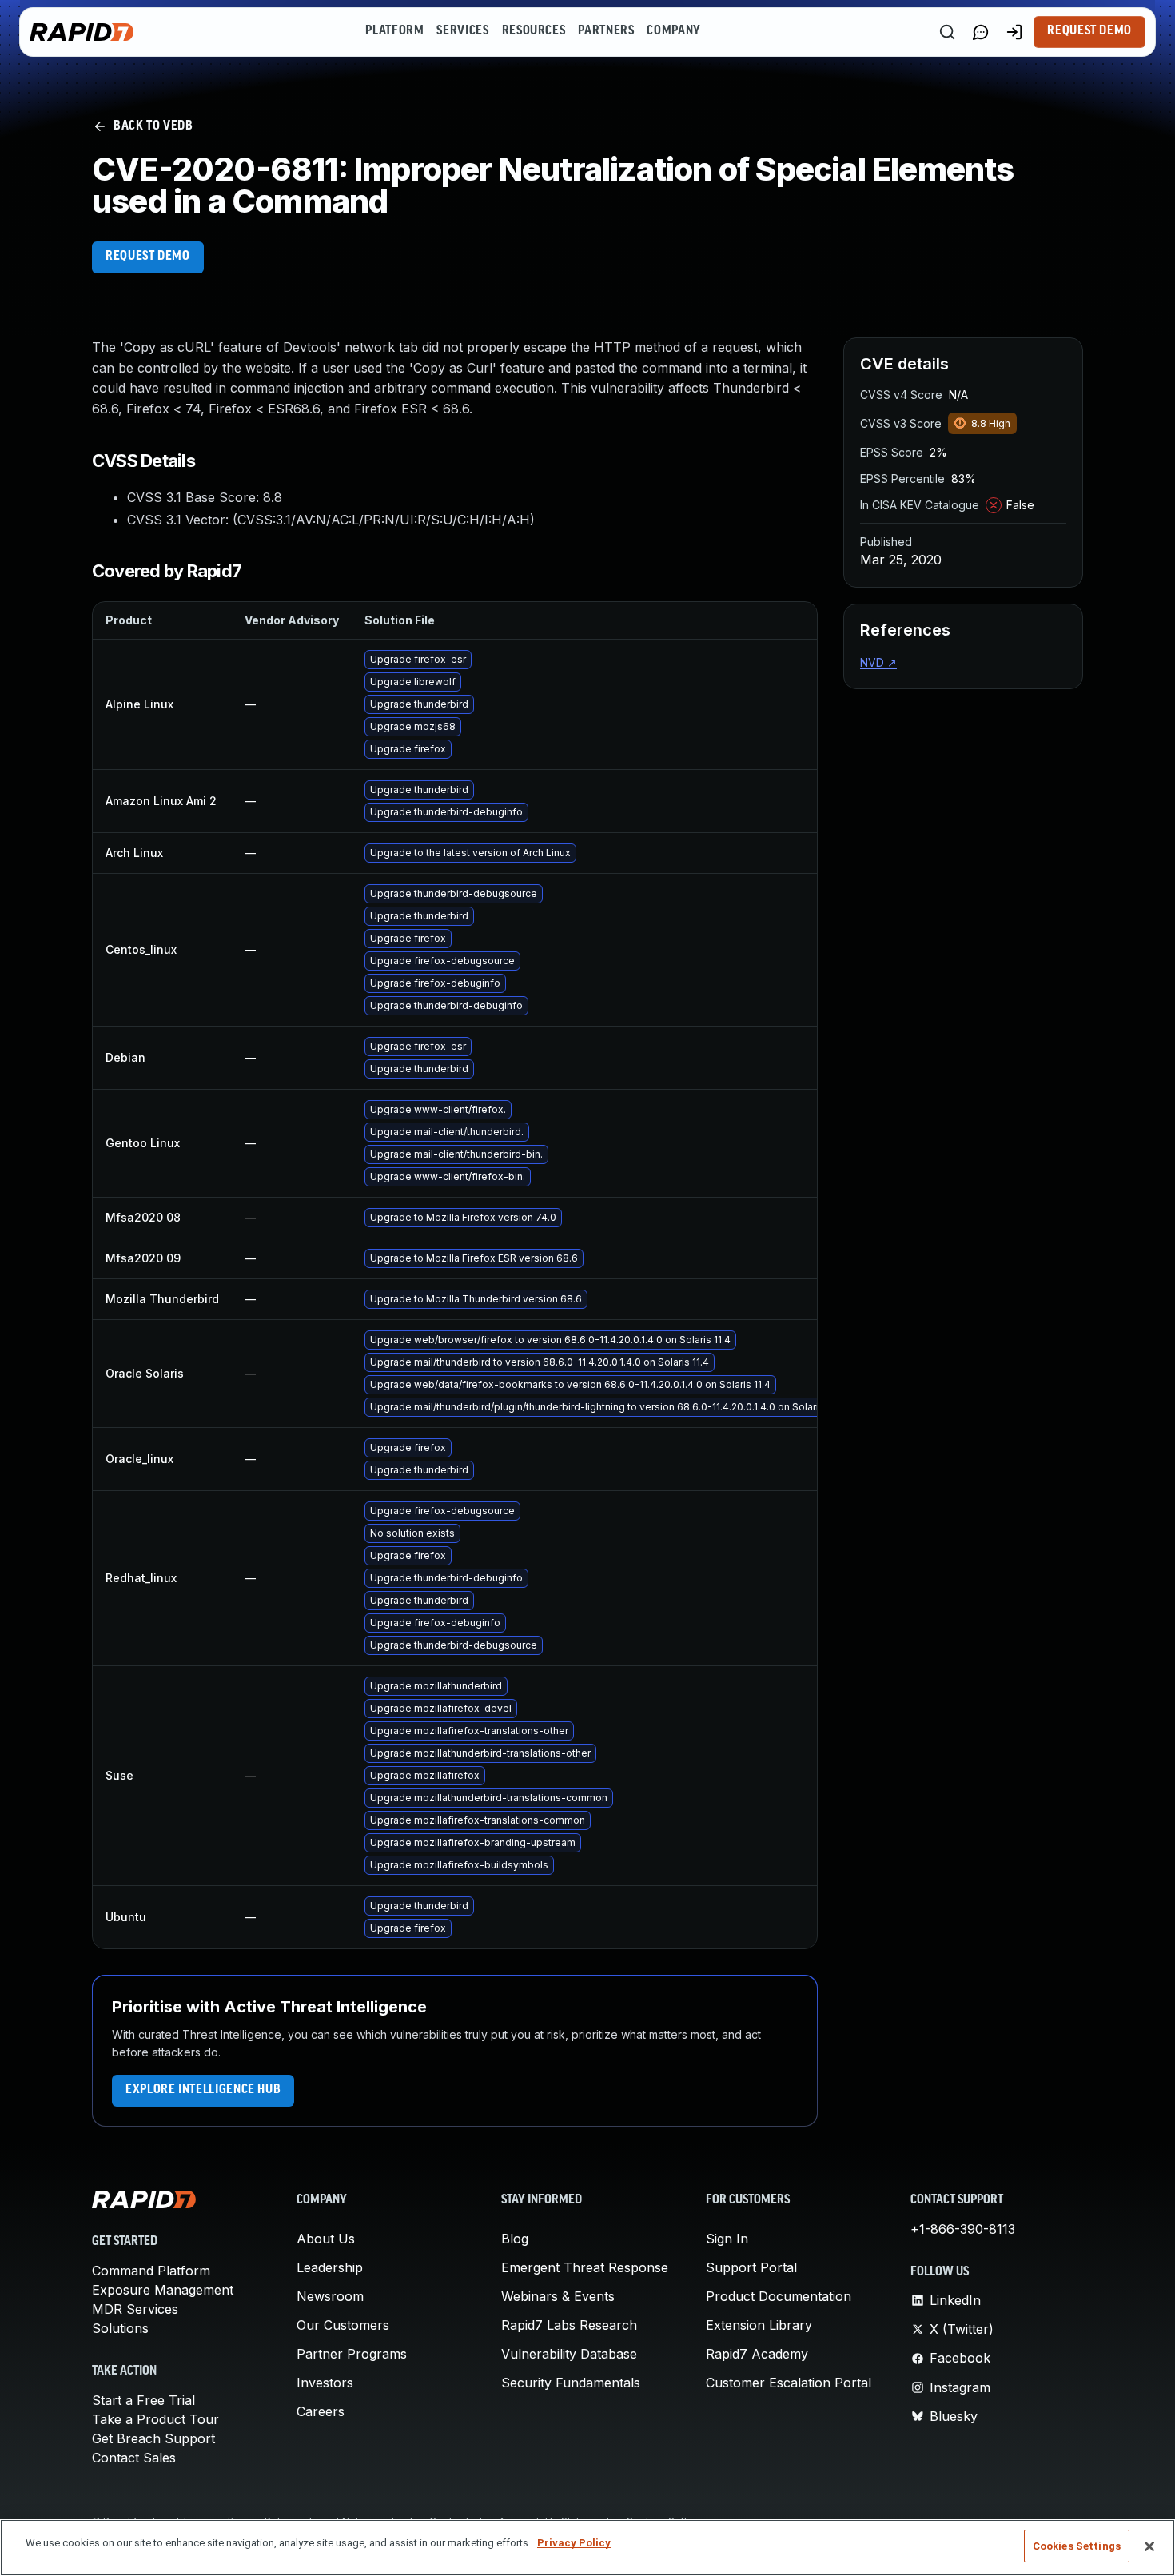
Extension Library (759, 2325)
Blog (515, 2239)
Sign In (727, 2239)
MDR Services (135, 2309)
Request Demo (1089, 31)
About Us (326, 2239)
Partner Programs (352, 2354)
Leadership (330, 2267)
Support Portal (751, 2267)
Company (673, 31)
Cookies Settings (1077, 2546)
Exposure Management (163, 2290)
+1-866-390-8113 (963, 2229)
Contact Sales (134, 2458)
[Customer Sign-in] (1014, 32)
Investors (325, 2383)
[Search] (947, 32)
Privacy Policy (574, 2543)
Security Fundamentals (571, 2383)
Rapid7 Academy (757, 2354)
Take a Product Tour (155, 2419)
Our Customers (343, 2325)
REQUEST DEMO (148, 257)
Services (462, 31)
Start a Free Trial (143, 2400)
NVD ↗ (878, 662)
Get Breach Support (153, 2438)
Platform (394, 31)
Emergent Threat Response (585, 2267)
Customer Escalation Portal (789, 2383)
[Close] (1149, 2546)
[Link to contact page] (981, 32)
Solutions (120, 2328)
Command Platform (151, 2271)
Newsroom (330, 2296)
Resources (534, 31)
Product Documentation (779, 2296)
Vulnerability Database (569, 2354)
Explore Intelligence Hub (203, 2090)
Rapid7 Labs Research (569, 2325)
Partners (606, 31)
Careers (321, 2411)
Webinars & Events (558, 2296)
